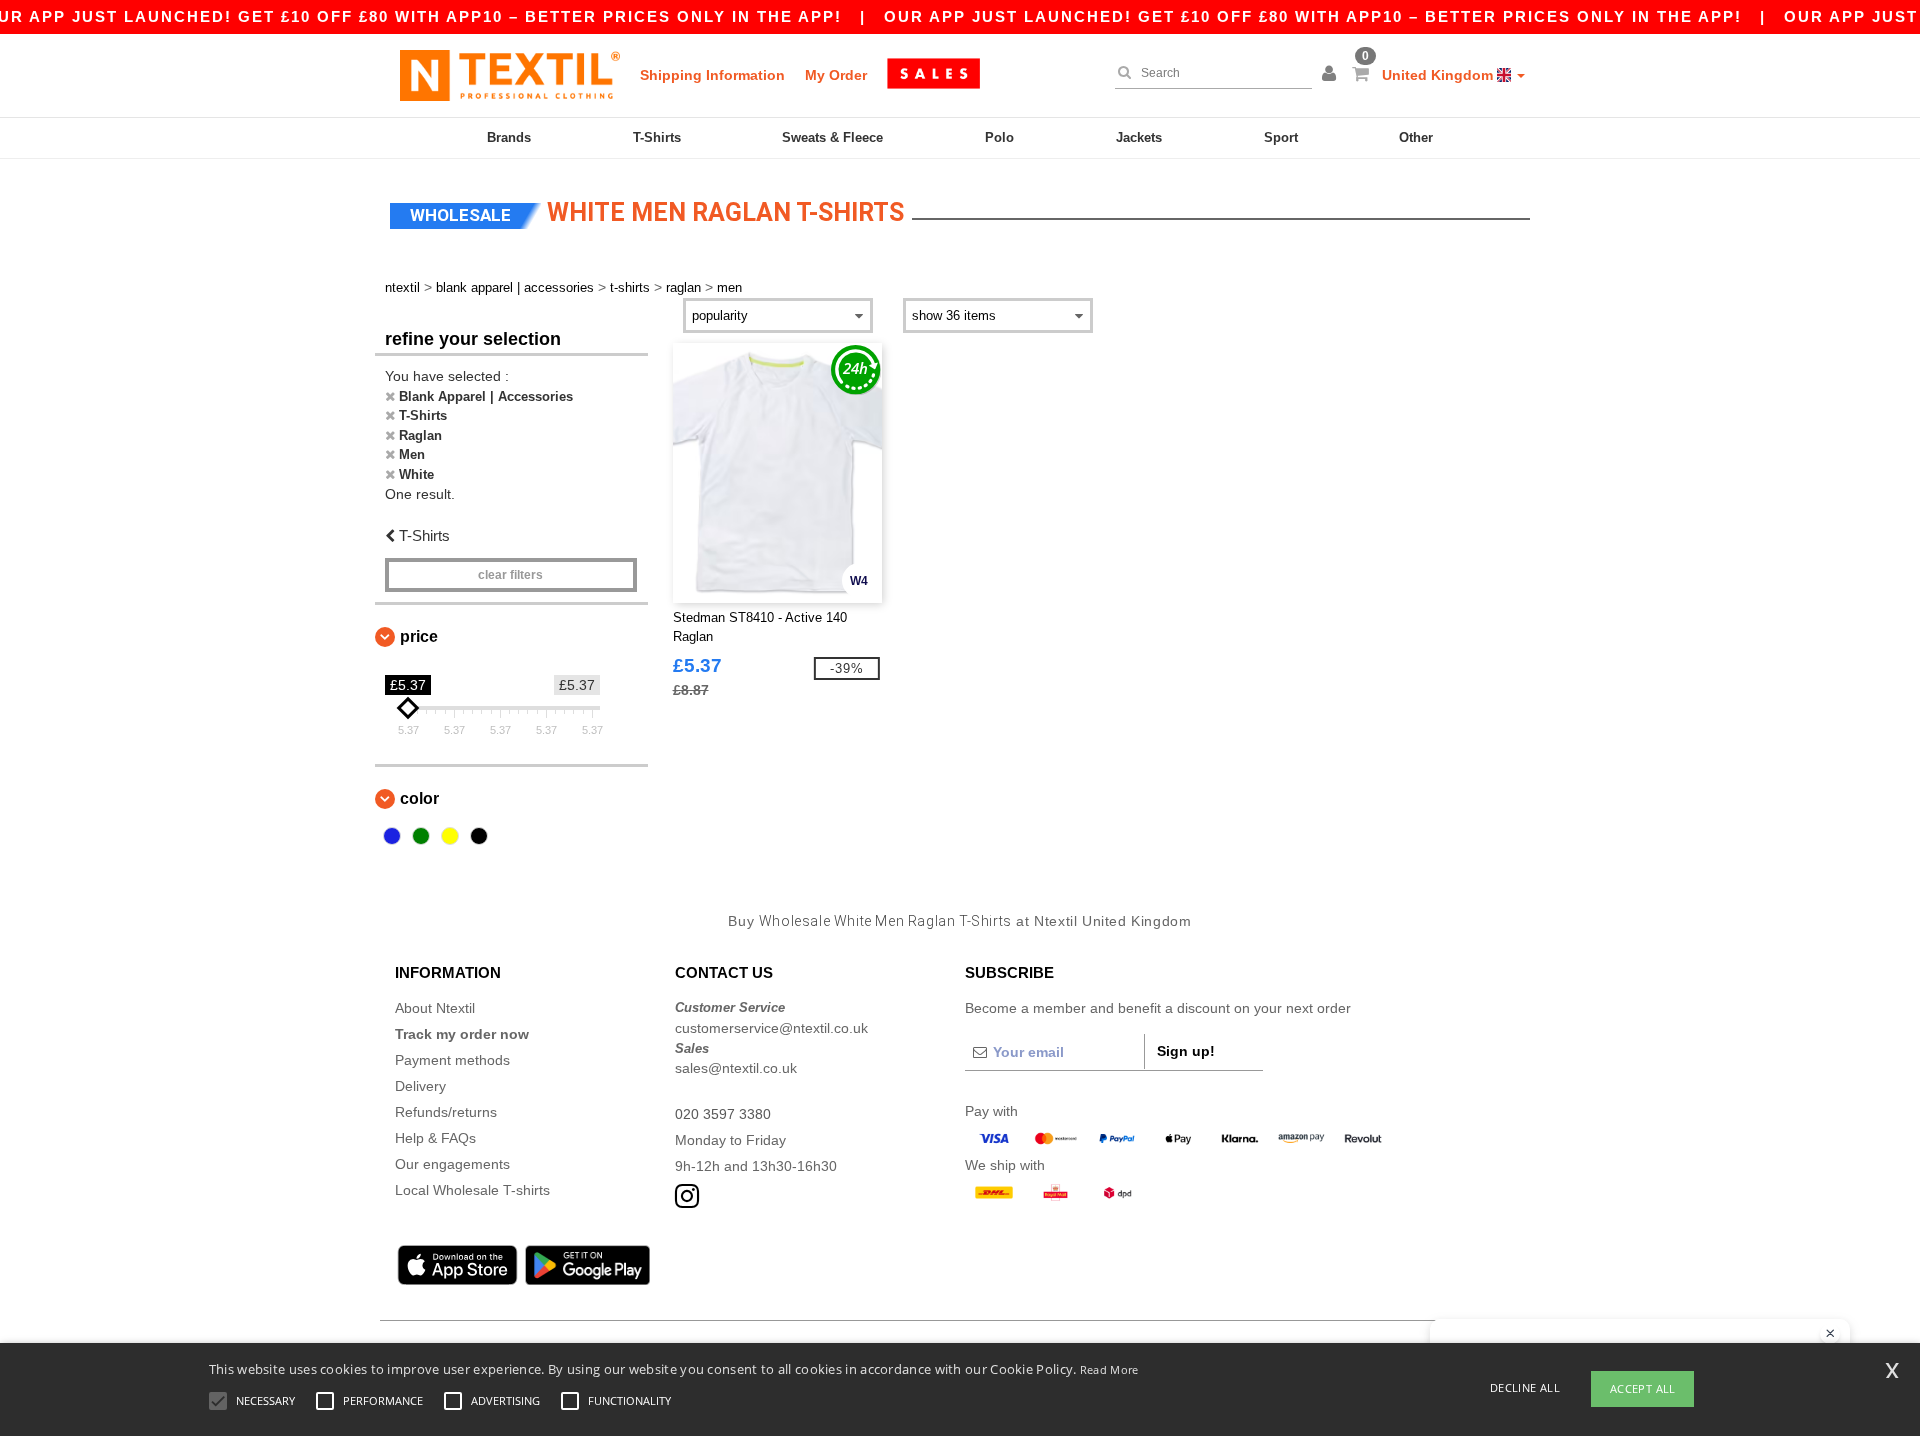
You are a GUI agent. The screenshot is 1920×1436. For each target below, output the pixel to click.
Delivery (420, 1086)
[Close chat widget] (1830, 1334)
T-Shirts (657, 137)
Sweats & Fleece (832, 137)
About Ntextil (435, 1008)
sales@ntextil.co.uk (736, 1068)
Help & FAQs (435, 1138)
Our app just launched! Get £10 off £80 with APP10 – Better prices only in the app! (1313, 16)
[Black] (479, 836)
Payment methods (452, 1060)
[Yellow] (450, 836)
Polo (999, 137)
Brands (509, 137)
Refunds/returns (446, 1112)
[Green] (421, 836)
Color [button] (419, 798)
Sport (1281, 137)
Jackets (1139, 137)
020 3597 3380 (723, 1114)
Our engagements (452, 1164)
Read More (1109, 1369)
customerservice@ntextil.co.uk (771, 1028)
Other (1416, 137)
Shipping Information (712, 75)
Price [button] (419, 636)
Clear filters (510, 575)
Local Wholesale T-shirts (472, 1190)
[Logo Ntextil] (510, 75)
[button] (1332, 75)
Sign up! (1186, 1051)
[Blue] (392, 836)
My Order (836, 75)
